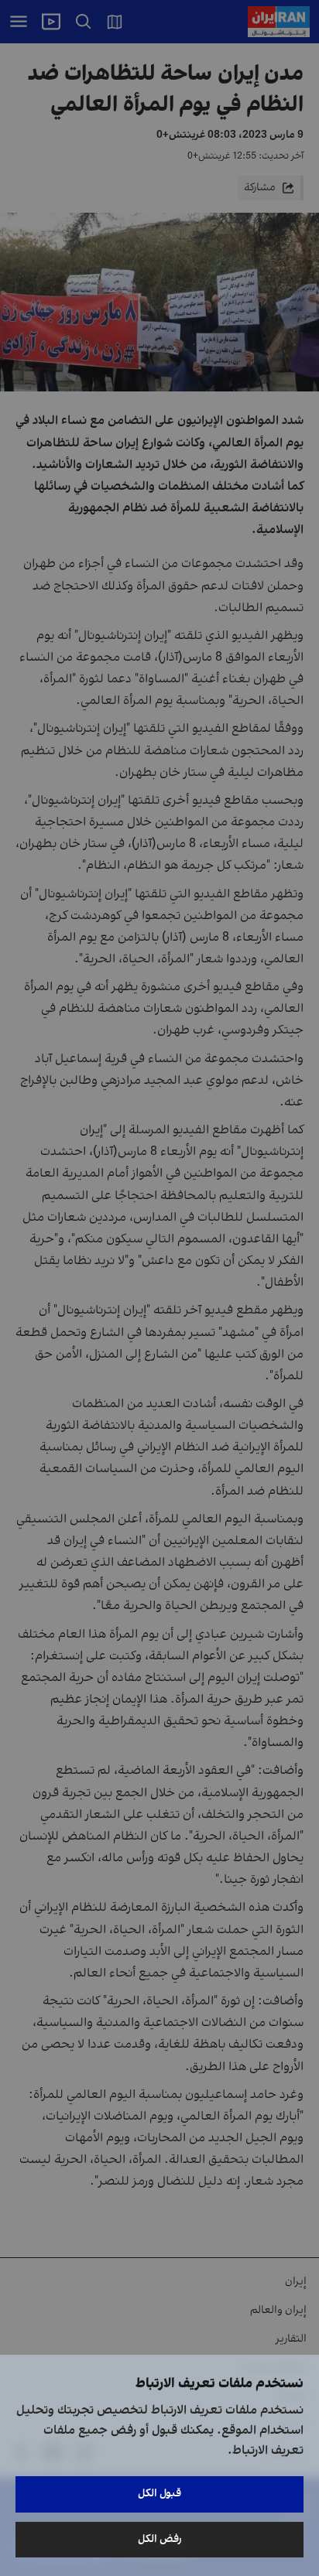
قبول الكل (159, 2494)
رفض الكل (160, 2539)
